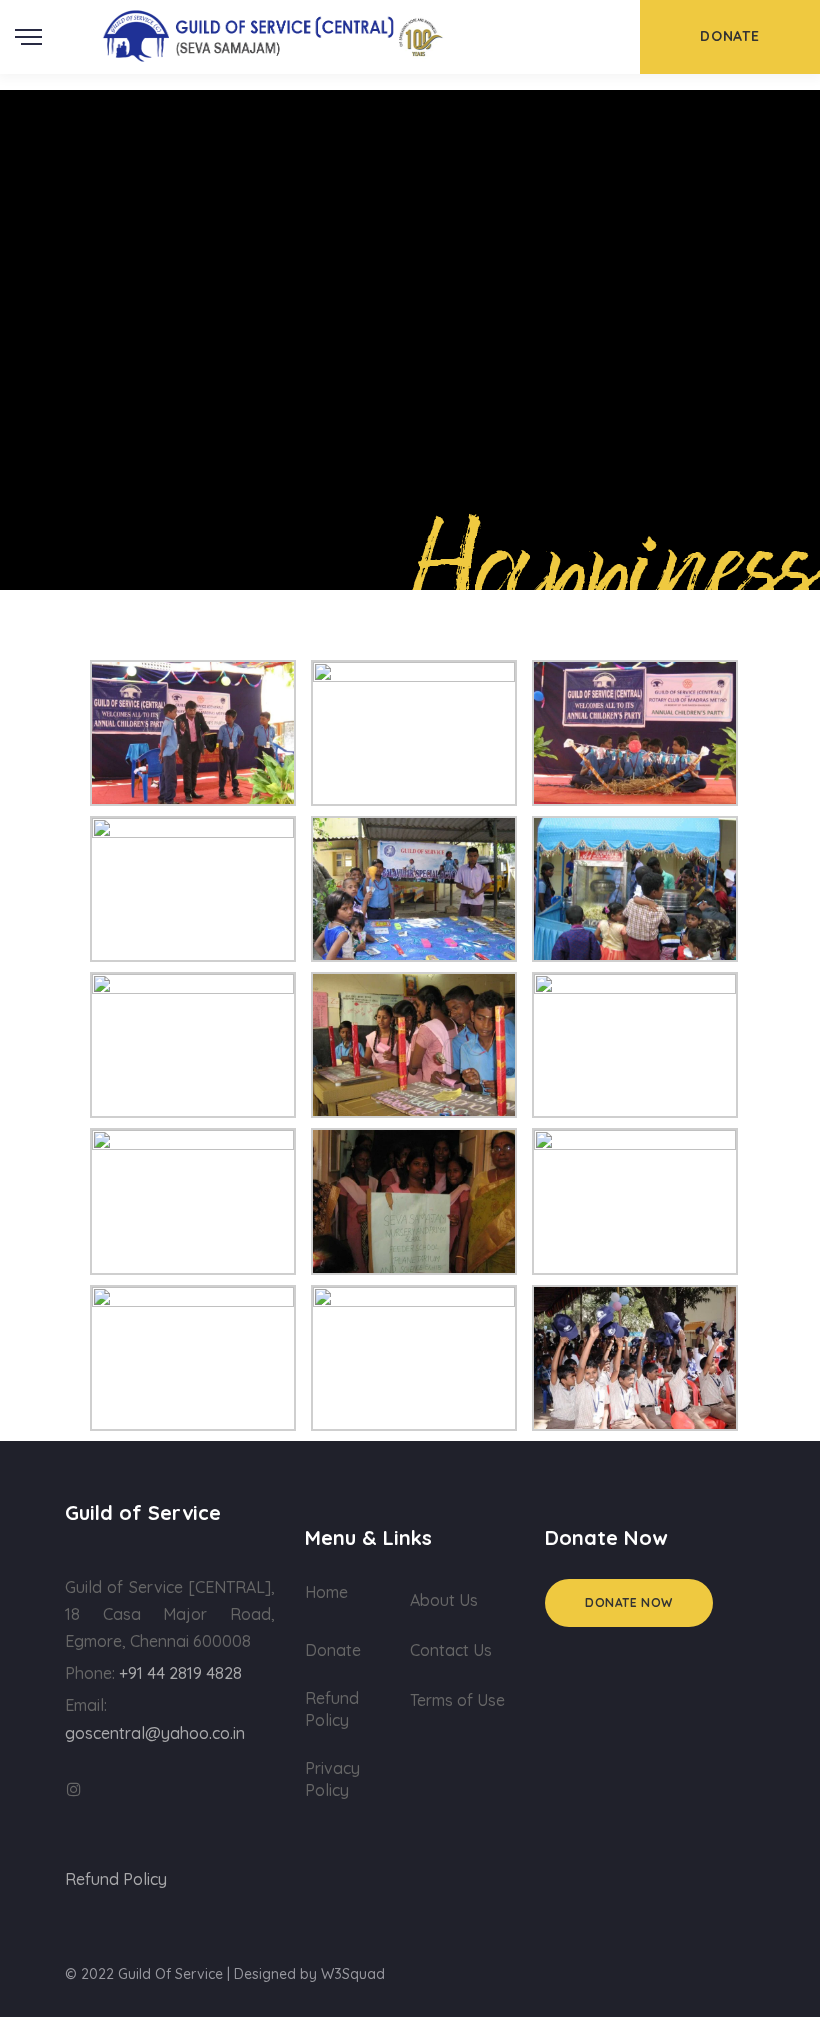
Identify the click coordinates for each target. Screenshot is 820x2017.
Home (326, 1592)
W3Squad (353, 1974)
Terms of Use (457, 1700)
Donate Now (629, 1602)
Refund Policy (332, 1709)
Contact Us (451, 1650)
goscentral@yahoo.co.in (155, 1733)
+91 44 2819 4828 (180, 1673)
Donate (333, 1650)
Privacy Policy (332, 1779)
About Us (444, 1600)
